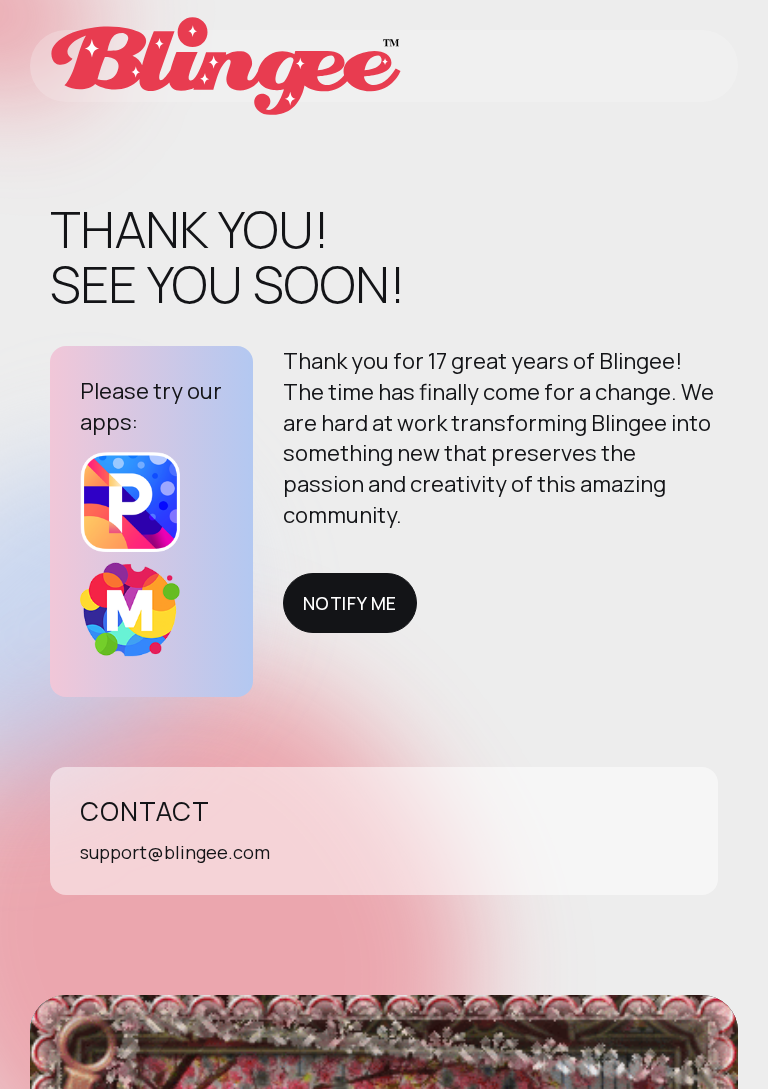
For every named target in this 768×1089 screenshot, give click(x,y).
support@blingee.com (175, 852)
